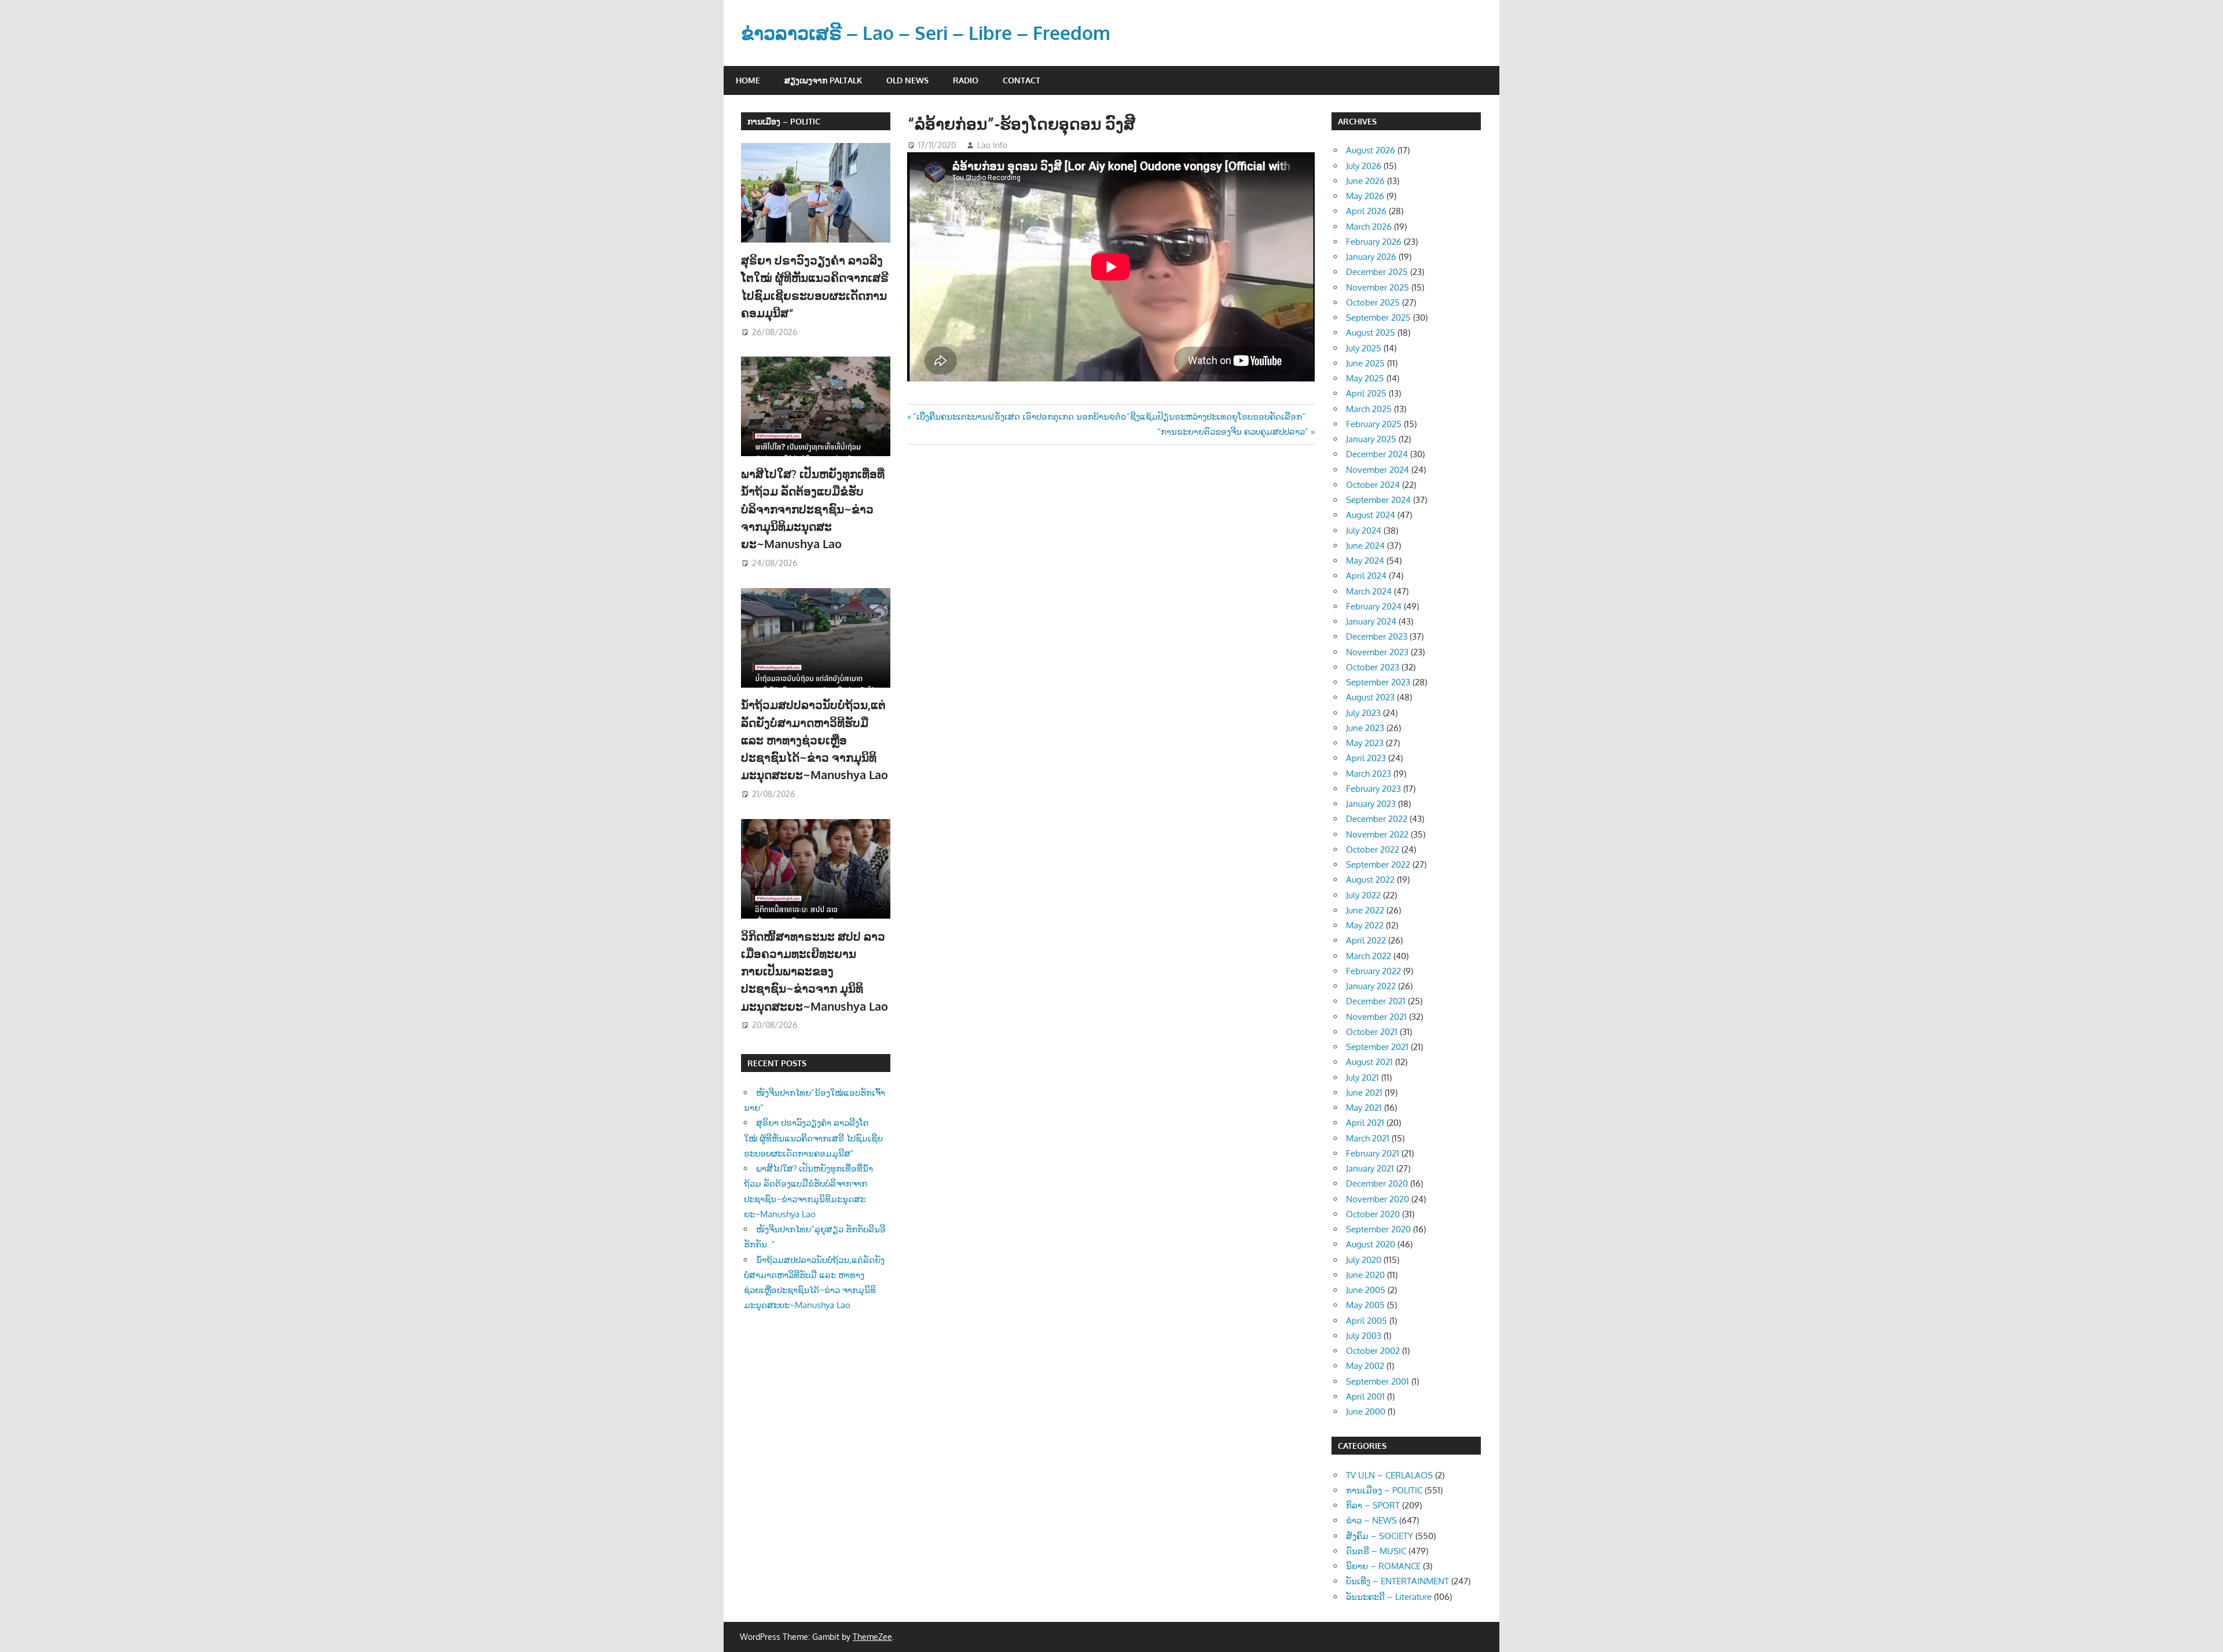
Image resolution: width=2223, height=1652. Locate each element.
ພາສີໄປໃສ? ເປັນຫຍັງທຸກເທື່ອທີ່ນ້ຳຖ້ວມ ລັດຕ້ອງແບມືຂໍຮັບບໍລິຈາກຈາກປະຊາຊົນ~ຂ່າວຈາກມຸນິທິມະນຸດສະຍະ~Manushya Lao (813, 509)
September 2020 (1378, 1229)
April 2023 (1366, 758)
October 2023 (1373, 667)
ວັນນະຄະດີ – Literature (1389, 1597)
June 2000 (1366, 1411)
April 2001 (1365, 1396)
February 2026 (1374, 242)
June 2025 (1365, 363)
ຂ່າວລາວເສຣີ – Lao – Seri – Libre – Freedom (926, 33)
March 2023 (1369, 774)
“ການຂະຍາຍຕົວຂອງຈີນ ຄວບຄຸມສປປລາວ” (1233, 432)
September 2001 (1378, 1381)
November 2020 (1378, 1199)
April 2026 (1366, 211)
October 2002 (1373, 1351)
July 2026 (1364, 166)
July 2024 (1364, 531)
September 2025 (1378, 317)
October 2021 (1372, 1032)
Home (748, 80)
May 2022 (1365, 925)
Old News (907, 80)
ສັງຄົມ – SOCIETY (1380, 1536)
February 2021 (1373, 1153)
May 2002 (1365, 1366)
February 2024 (1374, 606)
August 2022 (1370, 880)
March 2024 (1369, 591)
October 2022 (1373, 849)
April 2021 (1365, 1123)
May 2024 (1365, 561)
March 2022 (1369, 956)
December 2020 (1377, 1183)
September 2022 (1378, 864)
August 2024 (1371, 515)
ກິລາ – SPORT (1373, 1505)
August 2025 (1371, 333)
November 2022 (1377, 834)
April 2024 (1366, 576)
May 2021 (1364, 1108)
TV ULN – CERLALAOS (1389, 1475)
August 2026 (1371, 150)
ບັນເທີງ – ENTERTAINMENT (1397, 1581)
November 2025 (1378, 287)
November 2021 (1376, 1017)
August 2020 (1371, 1244)
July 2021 (1362, 1078)
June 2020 (1365, 1275)
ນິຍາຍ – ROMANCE (1383, 1566)
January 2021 (1370, 1168)
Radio (966, 80)
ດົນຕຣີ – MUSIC (1376, 1551)
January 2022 (1371, 986)
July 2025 (1364, 348)
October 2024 (1373, 485)
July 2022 (1363, 895)
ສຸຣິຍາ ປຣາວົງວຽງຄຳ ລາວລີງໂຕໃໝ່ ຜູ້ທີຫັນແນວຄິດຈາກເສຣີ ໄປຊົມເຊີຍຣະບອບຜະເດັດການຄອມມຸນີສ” (813, 1138)
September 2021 (1377, 1047)
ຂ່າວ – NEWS (1371, 1520)
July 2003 (1364, 1336)
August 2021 (1369, 1062)
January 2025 (1371, 439)
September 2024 (1378, 500)
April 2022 (1366, 940)
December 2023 (1377, 636)
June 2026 (1365, 181)
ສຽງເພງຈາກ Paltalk (823, 80)
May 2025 (1365, 378)
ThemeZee (872, 1637)
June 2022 (1365, 910)
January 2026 (1371, 257)
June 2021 (1364, 1093)
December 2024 (1377, 454)
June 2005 (1366, 1290)
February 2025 (1374, 424)
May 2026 (1365, 196)
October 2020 (1373, 1214)
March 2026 (1369, 227)
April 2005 (1367, 1321)
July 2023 (1363, 713)
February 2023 (1373, 789)
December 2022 (1377, 819)
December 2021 (1376, 1001)
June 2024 (1365, 546)
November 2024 (1378, 470)
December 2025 (1377, 272)
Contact (1021, 80)
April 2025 (1366, 393)
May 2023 (1365, 743)
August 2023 (1370, 697)
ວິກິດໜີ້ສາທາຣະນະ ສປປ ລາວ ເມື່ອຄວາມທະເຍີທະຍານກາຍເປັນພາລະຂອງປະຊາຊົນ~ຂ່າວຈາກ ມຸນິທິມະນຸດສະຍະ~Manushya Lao (815, 971)
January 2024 (1371, 621)
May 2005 (1365, 1305)
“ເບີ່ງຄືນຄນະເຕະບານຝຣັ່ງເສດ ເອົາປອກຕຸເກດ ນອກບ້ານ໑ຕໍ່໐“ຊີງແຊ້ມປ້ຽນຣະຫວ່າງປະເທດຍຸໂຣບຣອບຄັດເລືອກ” (1109, 416)
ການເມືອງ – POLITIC (784, 121)
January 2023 (1371, 804)
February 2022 (1373, 971)
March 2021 (1368, 1138)
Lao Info (992, 145)
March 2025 (1369, 409)
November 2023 (1377, 652)
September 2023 (1378, 682)
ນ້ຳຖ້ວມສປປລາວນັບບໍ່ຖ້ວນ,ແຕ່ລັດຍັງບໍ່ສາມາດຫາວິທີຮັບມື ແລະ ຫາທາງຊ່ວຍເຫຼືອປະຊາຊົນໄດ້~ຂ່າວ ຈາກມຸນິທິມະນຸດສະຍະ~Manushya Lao (815, 739)
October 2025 (1373, 302)
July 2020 (1364, 1260)
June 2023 (1365, 728)
